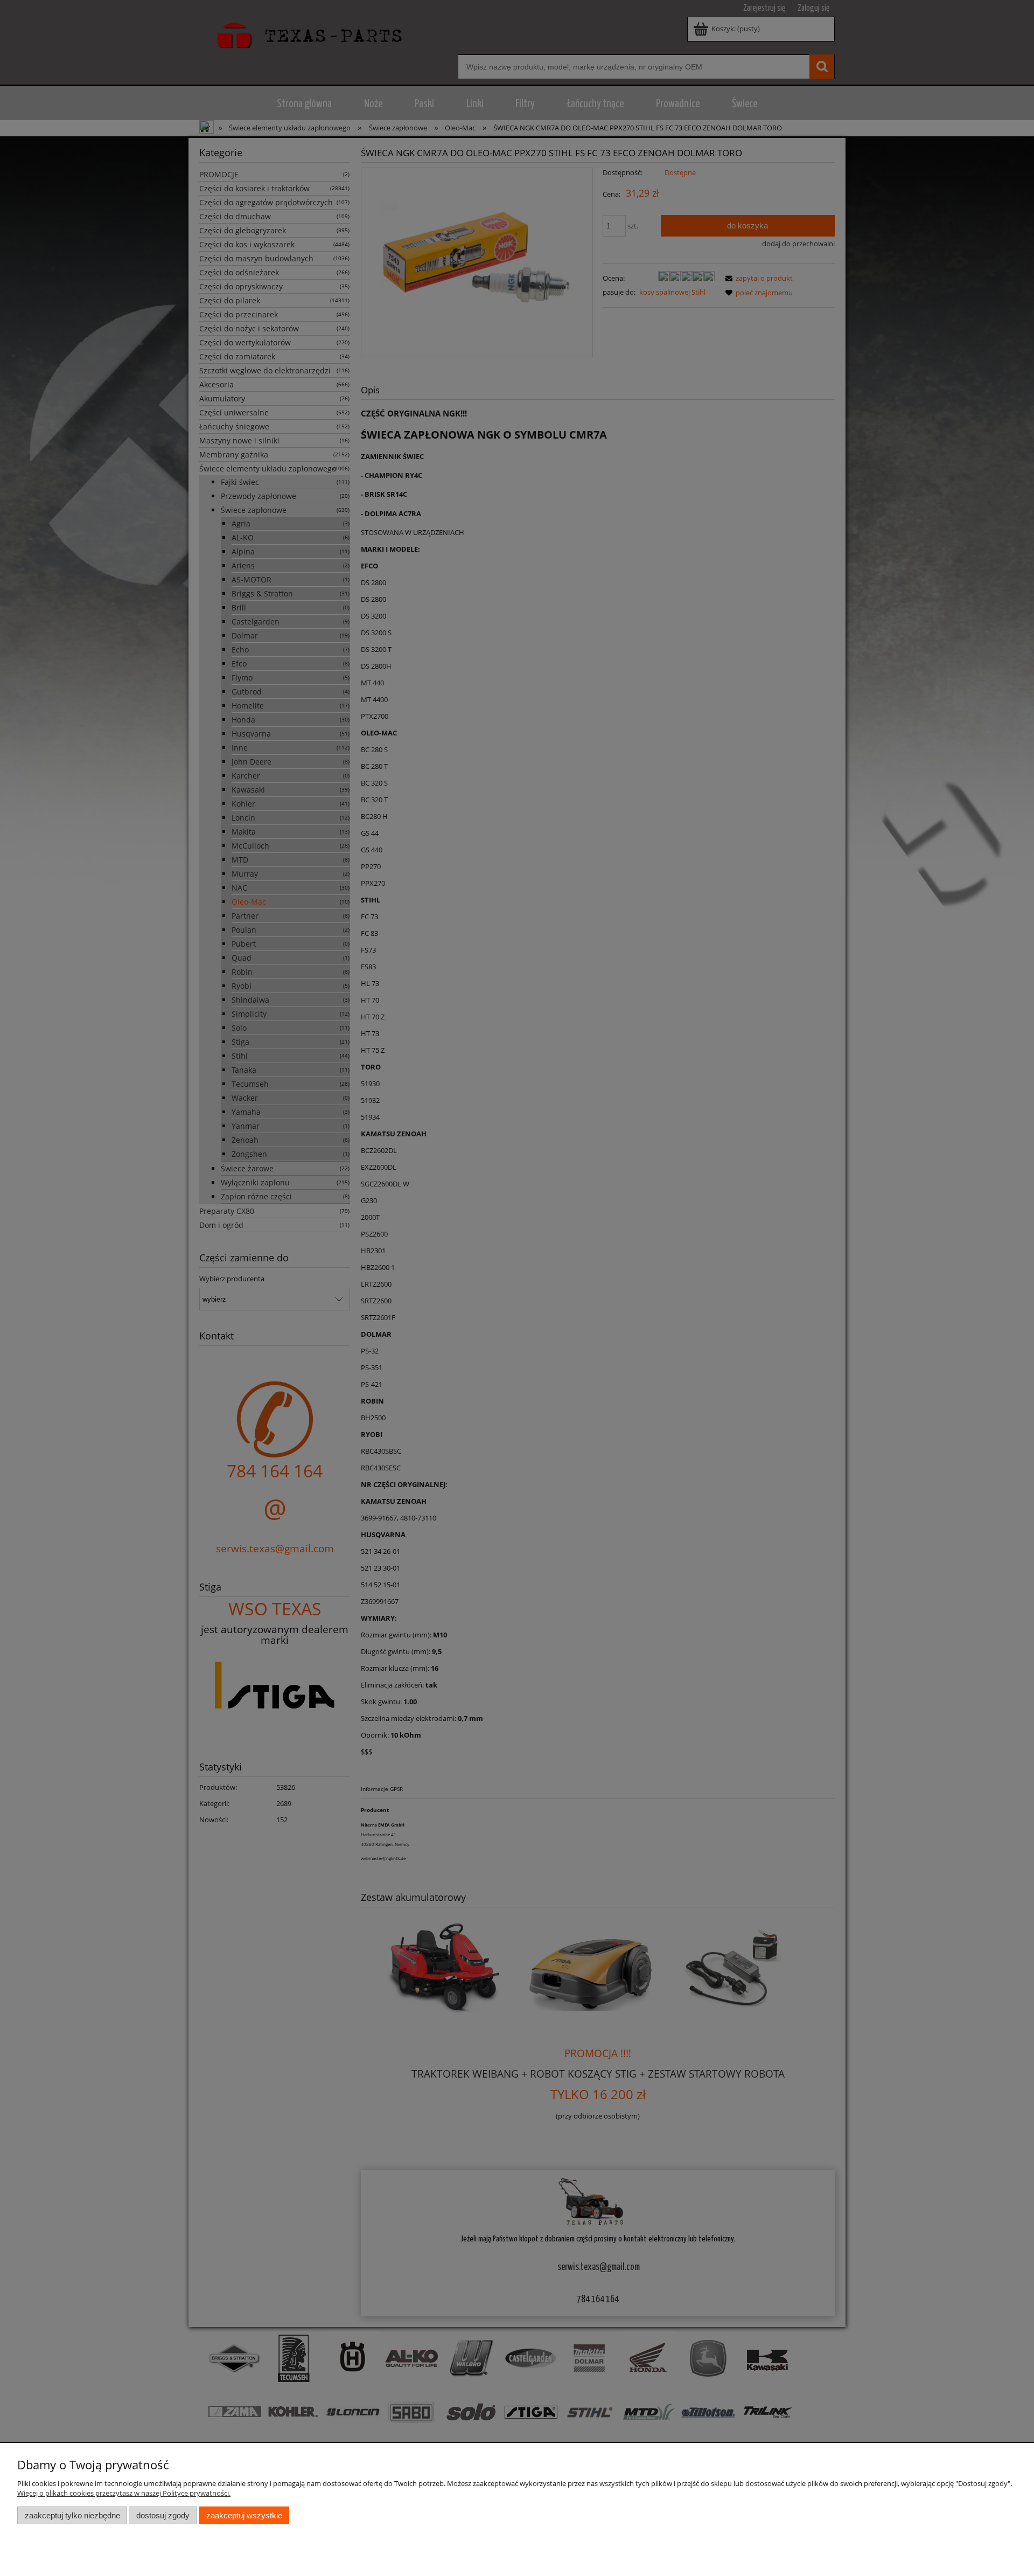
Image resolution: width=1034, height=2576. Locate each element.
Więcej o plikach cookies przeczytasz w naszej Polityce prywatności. (124, 2493)
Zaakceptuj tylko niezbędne (72, 2515)
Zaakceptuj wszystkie (244, 2515)
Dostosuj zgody (163, 2515)
